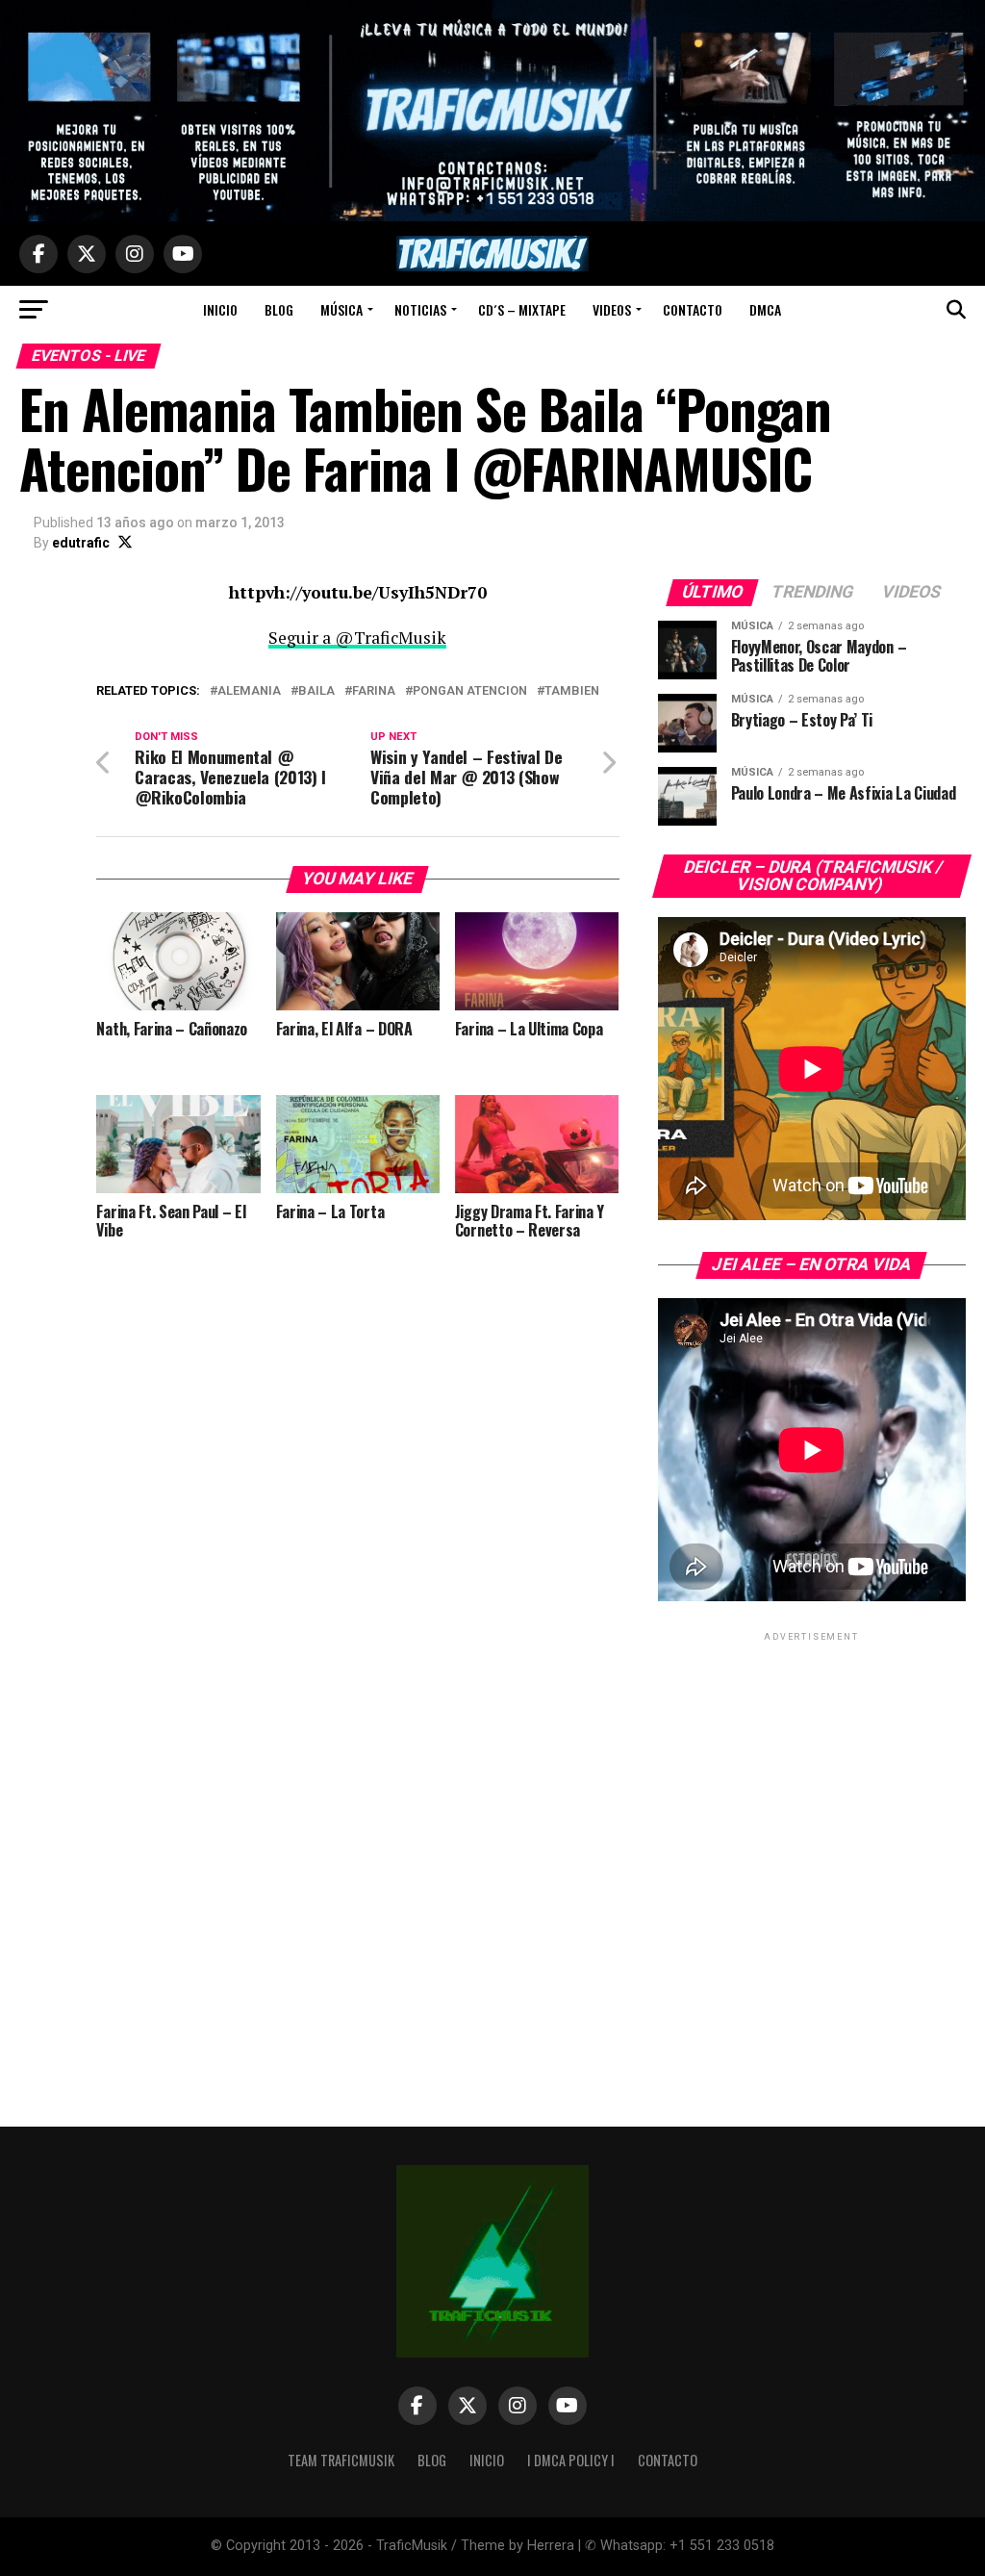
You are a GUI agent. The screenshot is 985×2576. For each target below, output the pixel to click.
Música (341, 309)
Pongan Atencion (470, 691)
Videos (612, 309)
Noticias (420, 309)
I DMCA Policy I (571, 2460)
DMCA (765, 309)
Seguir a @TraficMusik (357, 638)
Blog (279, 309)
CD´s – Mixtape (522, 309)
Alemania (249, 691)
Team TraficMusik (341, 2460)
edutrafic (81, 543)
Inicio (220, 309)
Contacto (693, 309)
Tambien (572, 691)
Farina (374, 691)
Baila (316, 691)
